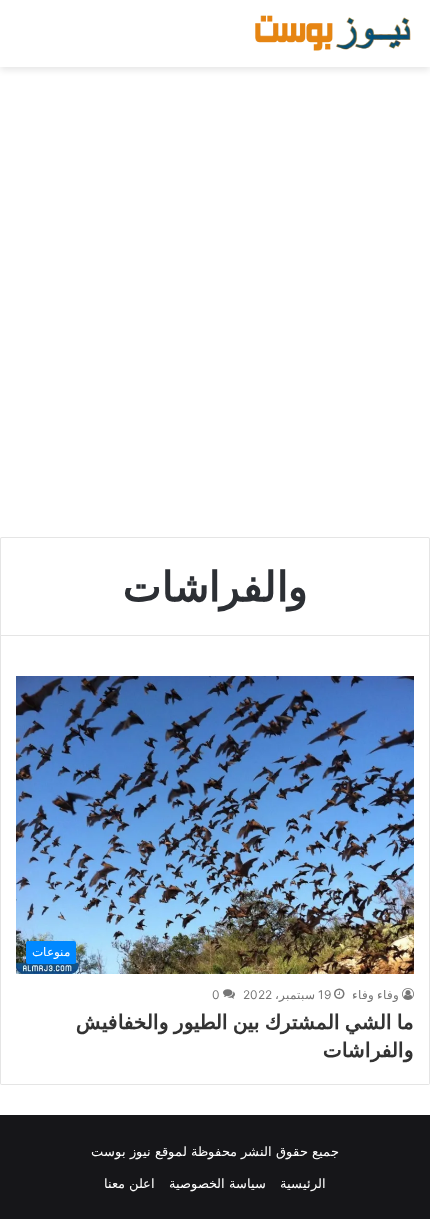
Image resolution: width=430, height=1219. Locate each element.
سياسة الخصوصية (217, 1183)
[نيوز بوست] (335, 33)
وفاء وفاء (375, 994)
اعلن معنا (129, 1183)
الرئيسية (303, 1183)
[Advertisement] (215, 302)
